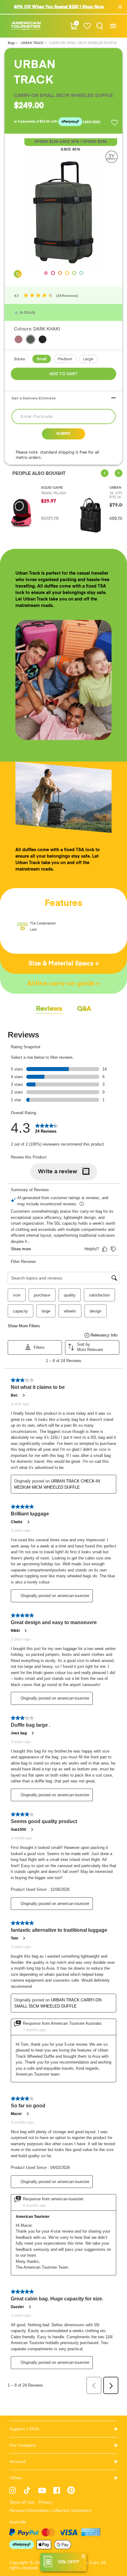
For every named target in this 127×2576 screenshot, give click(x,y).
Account (18, 2462)
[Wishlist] (87, 26)
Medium (65, 359)
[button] (46, 273)
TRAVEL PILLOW (53, 493)
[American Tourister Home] (26, 26)
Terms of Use (22, 2502)
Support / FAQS (25, 2429)
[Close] (83, 2556)
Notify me (50, 518)
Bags (12, 43)
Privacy (45, 2502)
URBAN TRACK (33, 43)
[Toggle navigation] (113, 26)
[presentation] (105, 473)
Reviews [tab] (49, 1009)
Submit (63, 434)
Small (42, 359)
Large (88, 359)
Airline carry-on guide (62, 984)
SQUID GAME (52, 488)
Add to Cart (63, 374)
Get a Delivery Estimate (34, 398)
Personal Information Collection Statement (50, 2511)
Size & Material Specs (62, 964)
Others (16, 2478)
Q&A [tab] (84, 1009)
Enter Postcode (37, 417)
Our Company (23, 2445)
